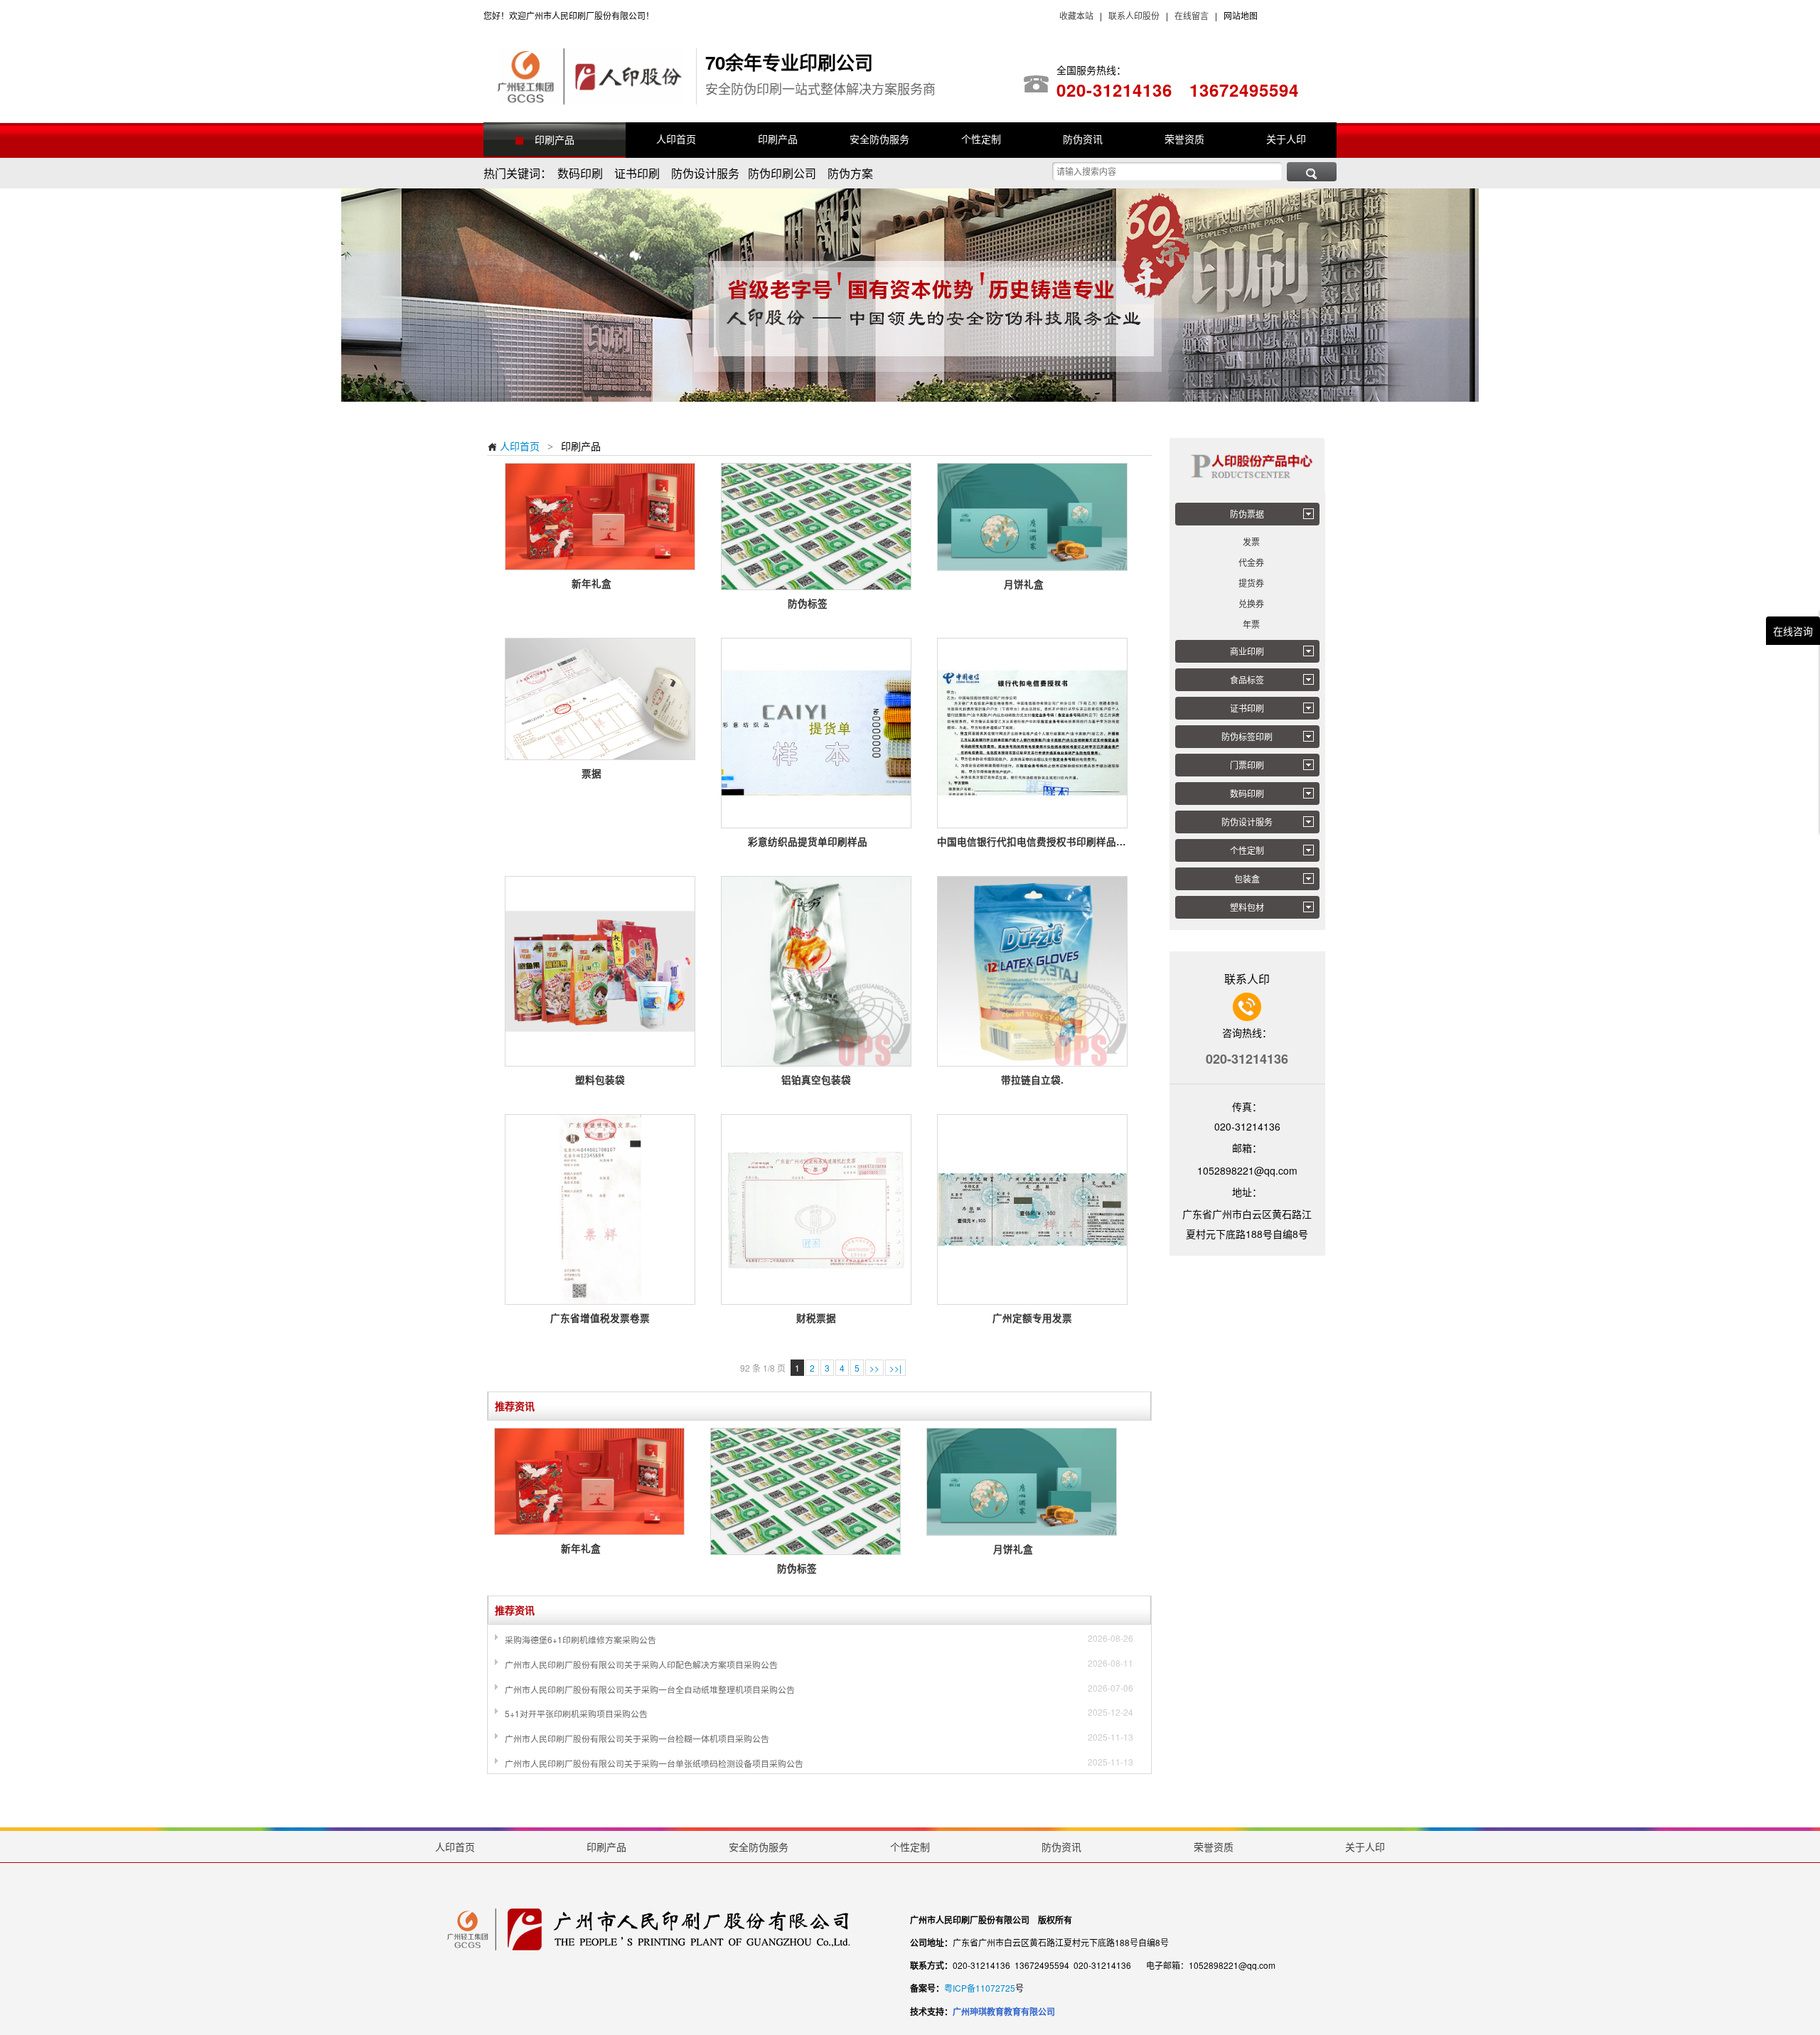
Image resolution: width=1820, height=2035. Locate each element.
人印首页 (513, 446)
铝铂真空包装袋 (816, 1080)
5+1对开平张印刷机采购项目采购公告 (576, 1713)
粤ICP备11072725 (980, 1988)
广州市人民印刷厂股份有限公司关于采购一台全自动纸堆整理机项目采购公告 (650, 1689)
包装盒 (1247, 878)
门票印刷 (1247, 765)
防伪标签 (817, 603)
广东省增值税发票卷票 (600, 1318)
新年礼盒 (600, 583)
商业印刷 (1247, 651)
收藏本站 (1076, 15)
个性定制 (1247, 850)
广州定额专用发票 (1032, 1318)
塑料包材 (1247, 907)
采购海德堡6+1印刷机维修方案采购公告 (580, 1639)
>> (874, 1368)
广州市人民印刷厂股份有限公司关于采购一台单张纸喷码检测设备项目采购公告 (654, 1763)
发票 (1251, 541)
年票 (1251, 624)
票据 (600, 773)
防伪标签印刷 (1247, 736)
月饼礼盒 (1033, 584)
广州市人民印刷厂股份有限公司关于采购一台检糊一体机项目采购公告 (637, 1738)
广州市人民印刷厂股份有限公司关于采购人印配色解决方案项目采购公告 (641, 1664)
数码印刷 (1247, 793)
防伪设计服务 (1247, 822)
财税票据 (816, 1318)
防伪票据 (1247, 514)
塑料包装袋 (600, 1080)
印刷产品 (555, 139)
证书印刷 (1247, 708)
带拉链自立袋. (1032, 1080)
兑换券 (1251, 603)
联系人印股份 (1133, 15)
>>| (895, 1368)
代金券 (1251, 562)
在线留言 (1192, 15)
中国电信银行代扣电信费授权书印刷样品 (1032, 842)
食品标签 (1247, 679)
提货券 (1251, 583)
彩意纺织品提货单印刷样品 (817, 842)
